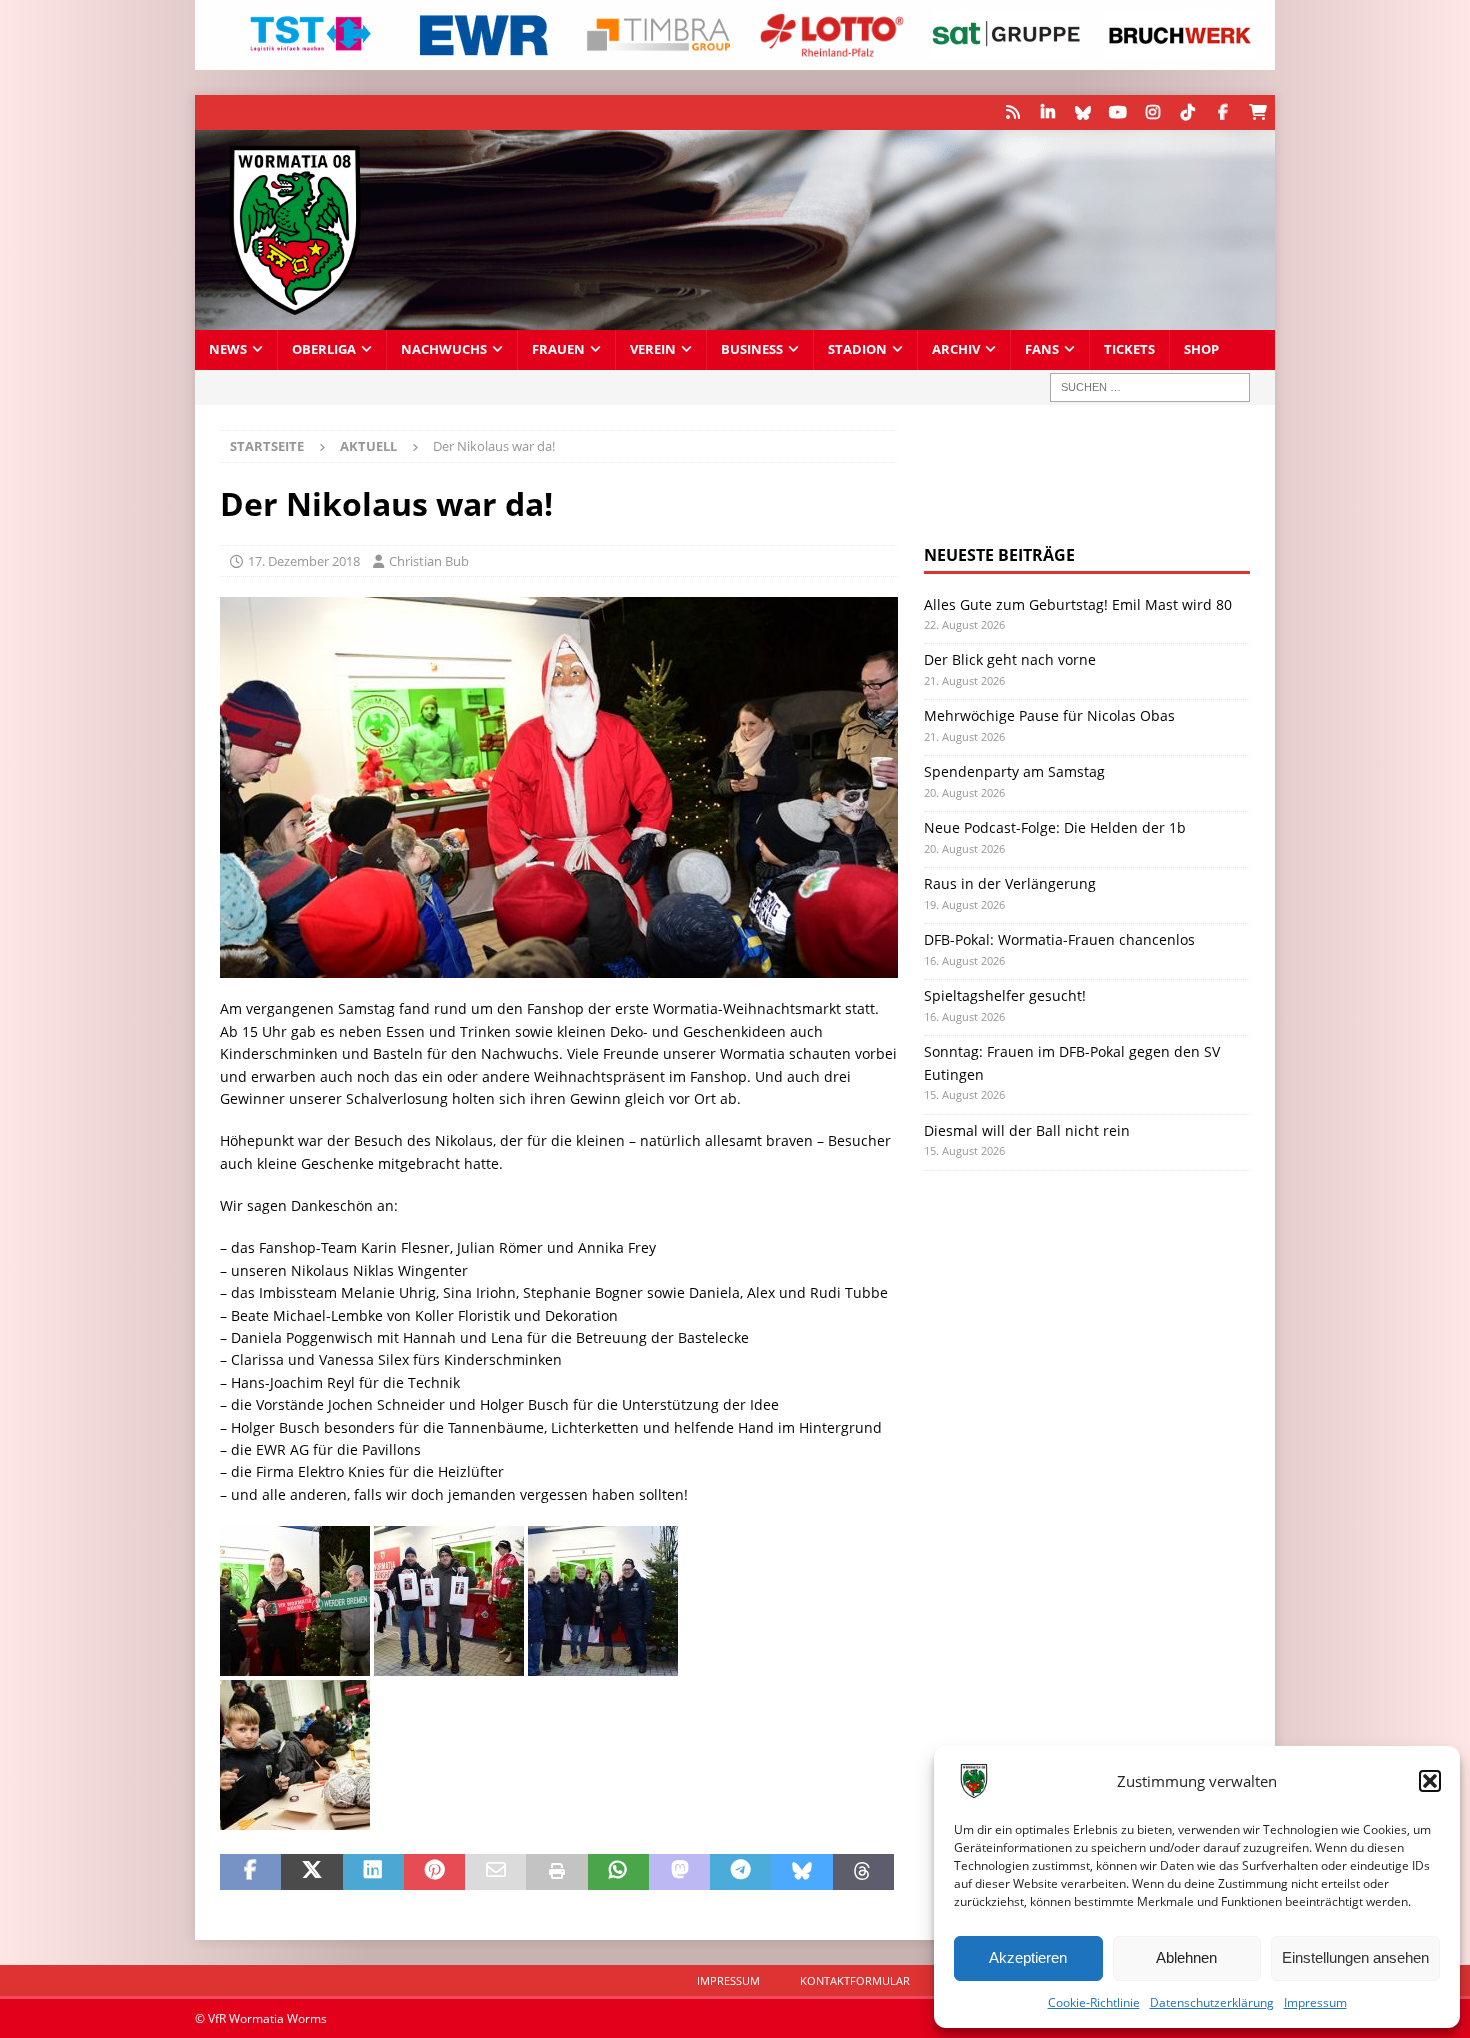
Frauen (558, 349)
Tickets (1129, 349)
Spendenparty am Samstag (1014, 771)
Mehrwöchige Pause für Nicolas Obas (1049, 715)
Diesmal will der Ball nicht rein (1027, 1130)
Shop (1201, 349)
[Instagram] (1152, 112)
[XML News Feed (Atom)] (1012, 112)
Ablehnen (1186, 1957)
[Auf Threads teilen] (863, 1872)
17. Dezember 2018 (304, 561)
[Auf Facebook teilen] (250, 1872)
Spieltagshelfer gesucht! (1005, 995)
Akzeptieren (1028, 1957)
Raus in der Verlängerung (1010, 883)
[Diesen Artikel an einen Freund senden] (495, 1872)
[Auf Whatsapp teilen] (618, 1872)
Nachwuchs (444, 349)
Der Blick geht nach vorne (1010, 659)
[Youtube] (1117, 112)
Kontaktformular (855, 1980)
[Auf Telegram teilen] (740, 1872)
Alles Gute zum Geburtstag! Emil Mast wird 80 (1078, 604)
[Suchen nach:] (1150, 387)
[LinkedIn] (1047, 112)
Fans (1042, 349)
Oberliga (324, 349)
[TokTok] (1187, 112)
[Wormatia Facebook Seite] (1222, 112)
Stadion (857, 349)
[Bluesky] (1082, 112)
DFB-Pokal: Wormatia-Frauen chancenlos (1059, 939)
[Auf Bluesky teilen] (801, 1872)
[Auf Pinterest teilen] (434, 1872)
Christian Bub (429, 561)
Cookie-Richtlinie (1094, 2002)
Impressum (1315, 2002)
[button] (1430, 1781)
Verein (653, 349)
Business (752, 349)
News (228, 349)
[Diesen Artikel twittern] (311, 1872)
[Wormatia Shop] (1257, 112)
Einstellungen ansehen (1355, 1957)
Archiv (956, 349)
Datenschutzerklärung (1212, 2002)
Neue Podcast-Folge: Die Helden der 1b (1055, 827)
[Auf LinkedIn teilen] (373, 1872)
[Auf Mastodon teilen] (679, 1872)
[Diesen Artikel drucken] (556, 1872)
